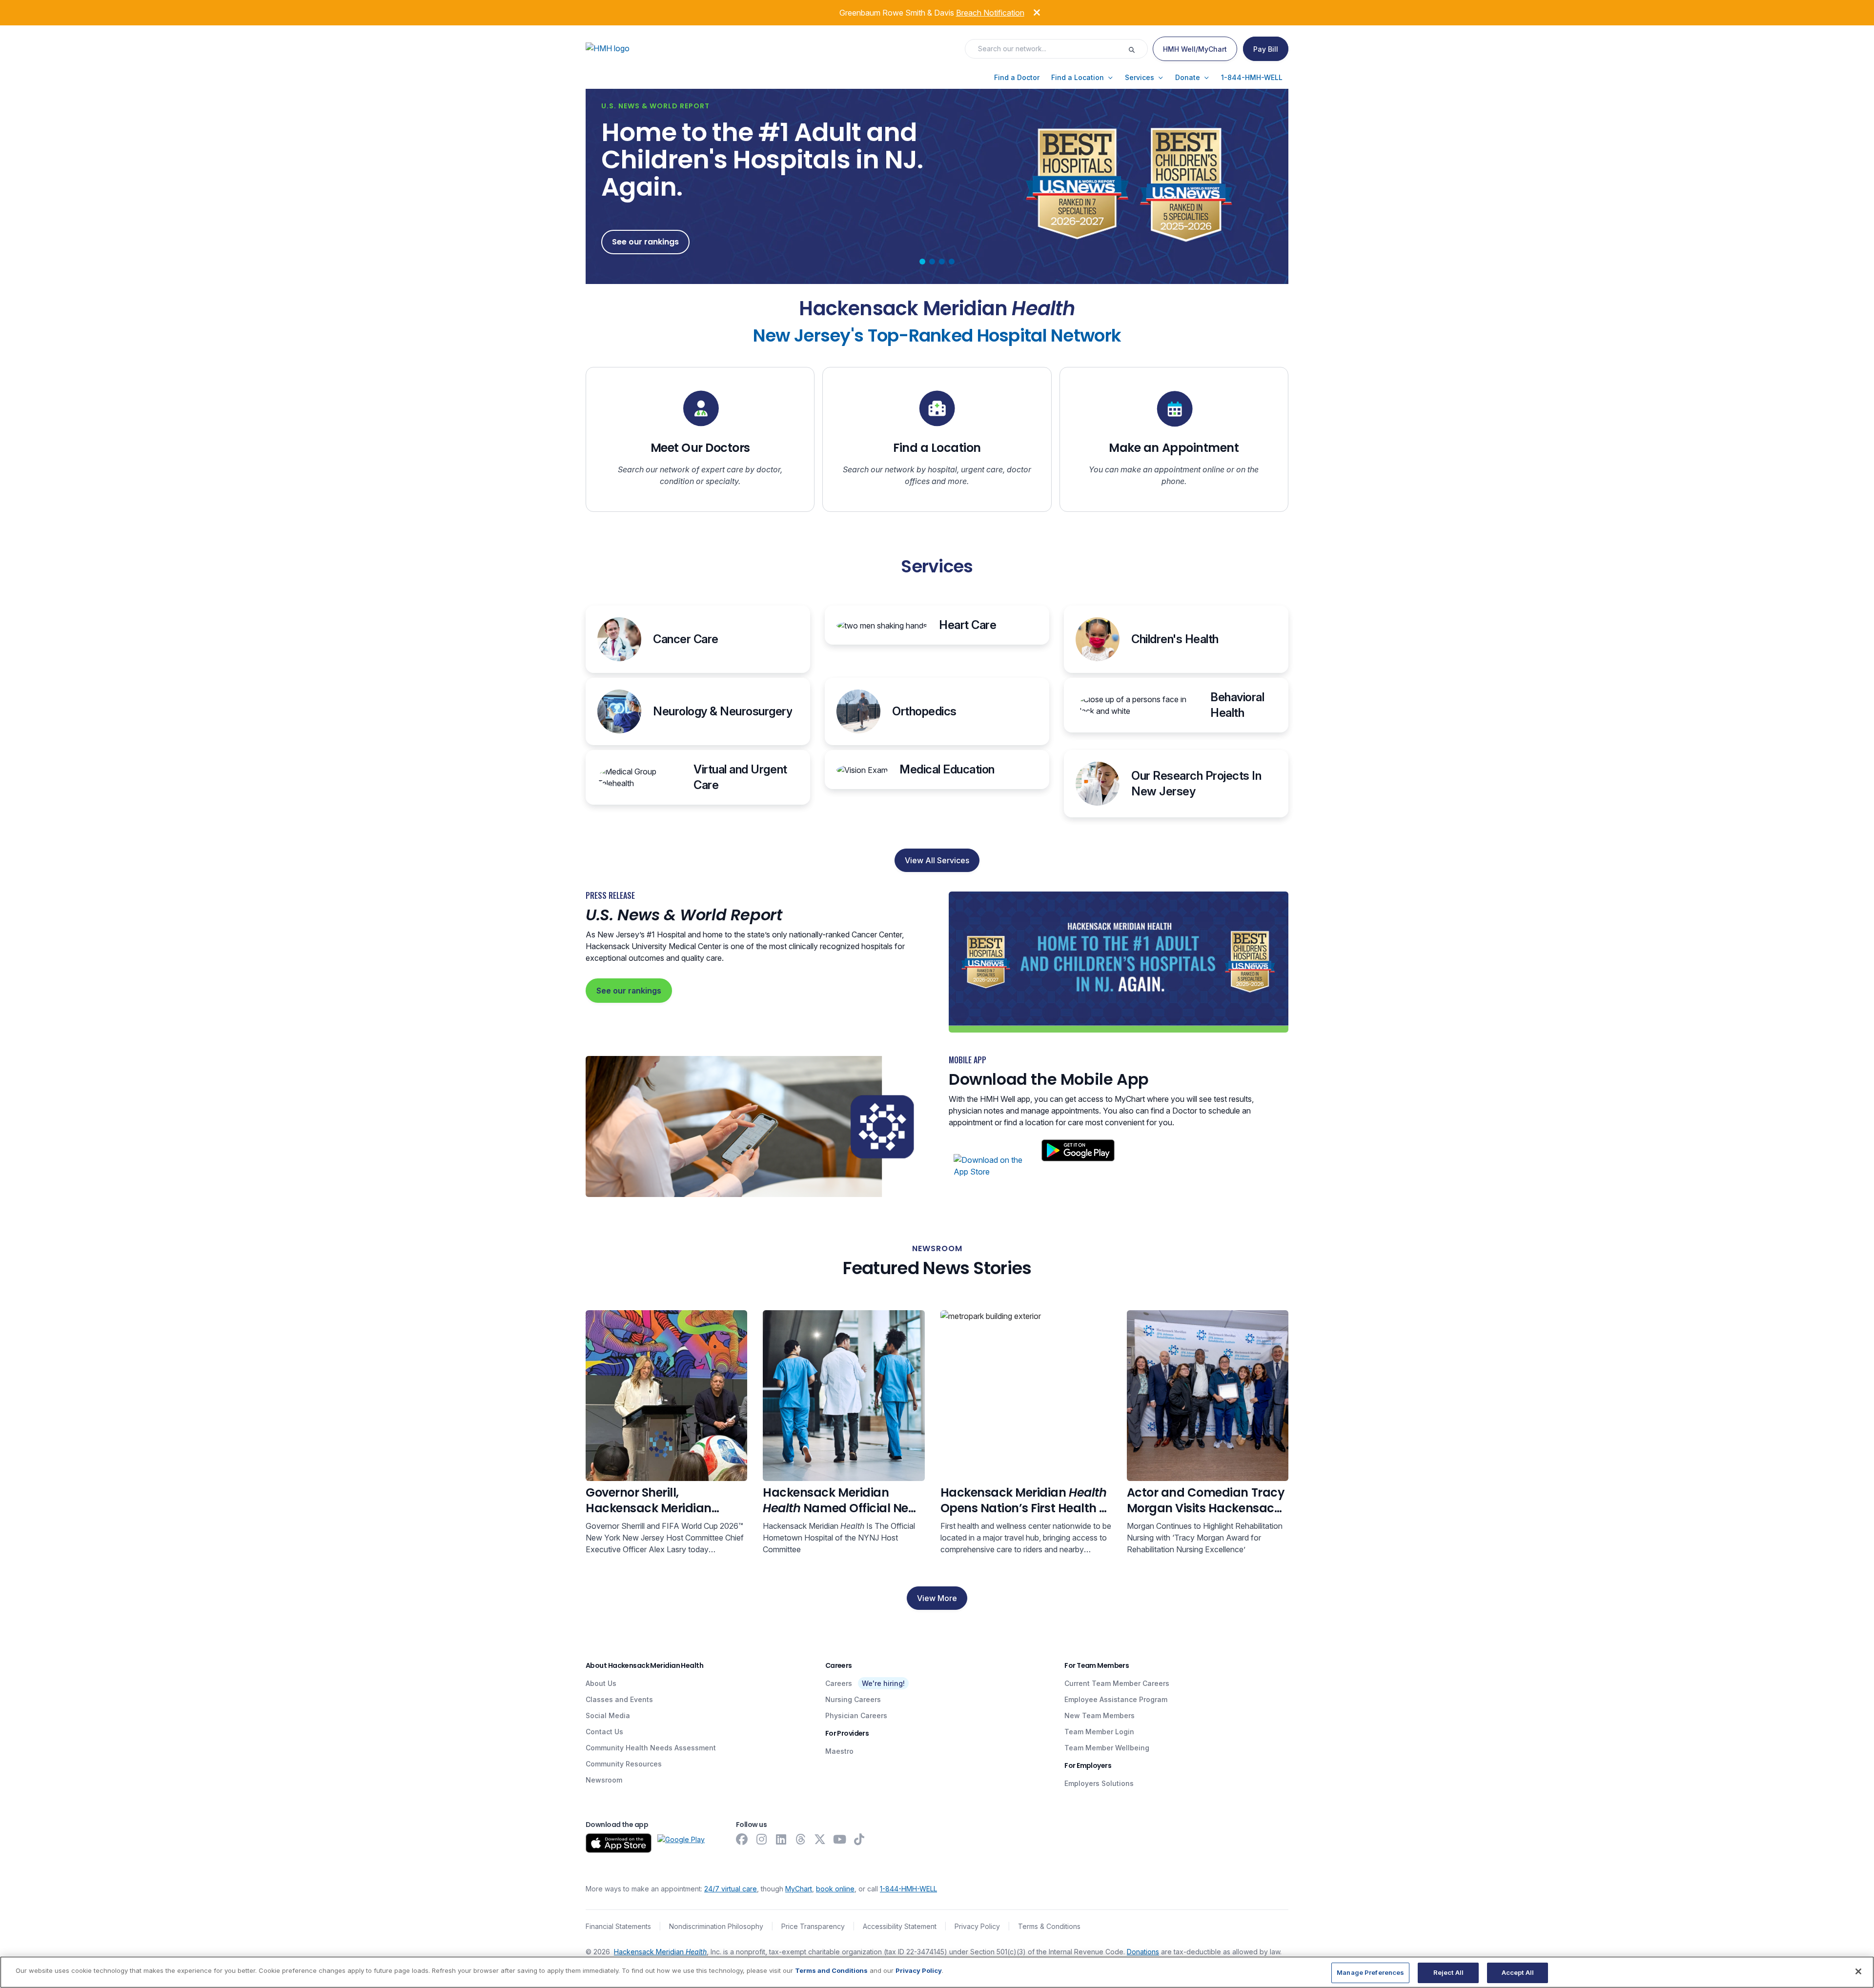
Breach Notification (990, 13)
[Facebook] (742, 1839)
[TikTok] (859, 1839)
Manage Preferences (1370, 1972)
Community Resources (624, 1764)
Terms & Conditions (1049, 1926)
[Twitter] (820, 1839)
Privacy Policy (977, 1926)
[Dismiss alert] (1030, 11)
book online (835, 1889)
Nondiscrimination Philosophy (716, 1926)
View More (937, 1598)
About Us (601, 1683)
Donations (1143, 1952)
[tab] (922, 262)
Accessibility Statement (900, 1926)
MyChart (799, 1889)
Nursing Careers (853, 1699)
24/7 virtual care (731, 1889)
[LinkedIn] (781, 1839)
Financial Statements (618, 1926)
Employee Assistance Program (1116, 1699)
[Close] (1858, 1971)
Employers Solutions (1099, 1783)
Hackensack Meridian (660, 1952)
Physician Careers (856, 1715)
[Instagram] (761, 1839)
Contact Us (604, 1732)
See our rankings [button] (645, 242)
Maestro (839, 1751)
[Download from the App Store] (619, 1843)
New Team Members (1100, 1715)
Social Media (608, 1715)
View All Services (937, 860)
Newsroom (604, 1780)
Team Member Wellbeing (1107, 1748)
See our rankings (629, 991)
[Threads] (800, 1839)
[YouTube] (839, 1839)
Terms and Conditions (831, 1970)
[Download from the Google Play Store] (681, 1843)
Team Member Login (1099, 1732)
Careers (839, 1683)
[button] (1017, 78)
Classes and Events (619, 1699)
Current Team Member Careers (1117, 1683)
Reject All (1448, 1972)
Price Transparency (813, 1926)
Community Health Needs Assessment (651, 1748)
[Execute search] (1138, 49)
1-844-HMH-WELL (908, 1889)
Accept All (1518, 1972)
